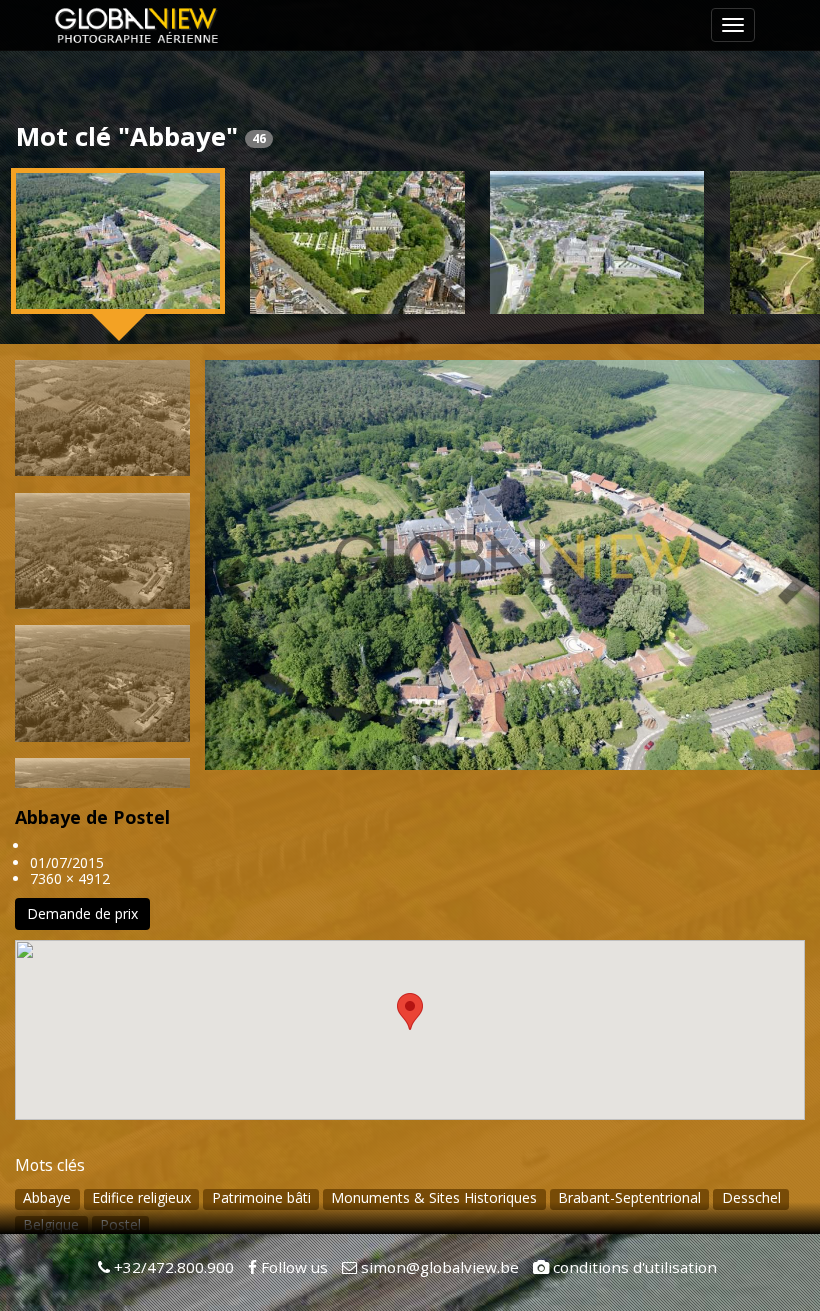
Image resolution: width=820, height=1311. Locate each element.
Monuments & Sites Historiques (434, 1197)
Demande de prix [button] (82, 913)
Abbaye (47, 1197)
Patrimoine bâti (261, 1197)
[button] (220, 565)
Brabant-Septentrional (629, 1197)
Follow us (292, 1267)
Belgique (51, 1224)
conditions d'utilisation (633, 1267)
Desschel (751, 1197)
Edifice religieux (141, 1197)
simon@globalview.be (438, 1267)
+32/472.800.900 (172, 1267)
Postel (120, 1224)
